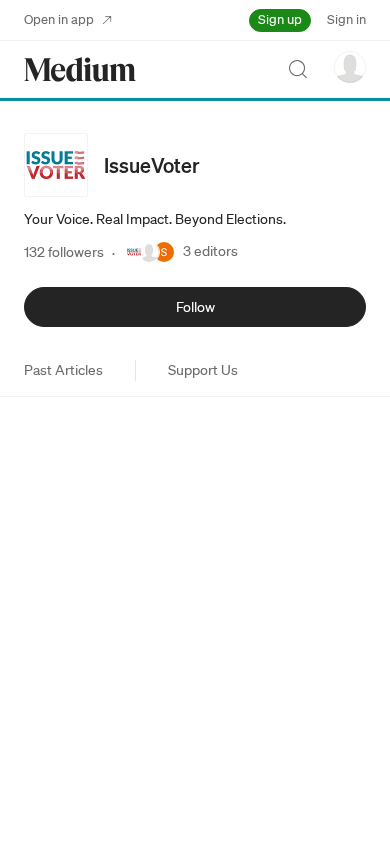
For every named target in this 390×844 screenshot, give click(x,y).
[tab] (63, 370)
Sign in (346, 19)
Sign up (280, 19)
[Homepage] (80, 69)
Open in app (59, 19)
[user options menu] (350, 67)
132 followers (64, 252)
